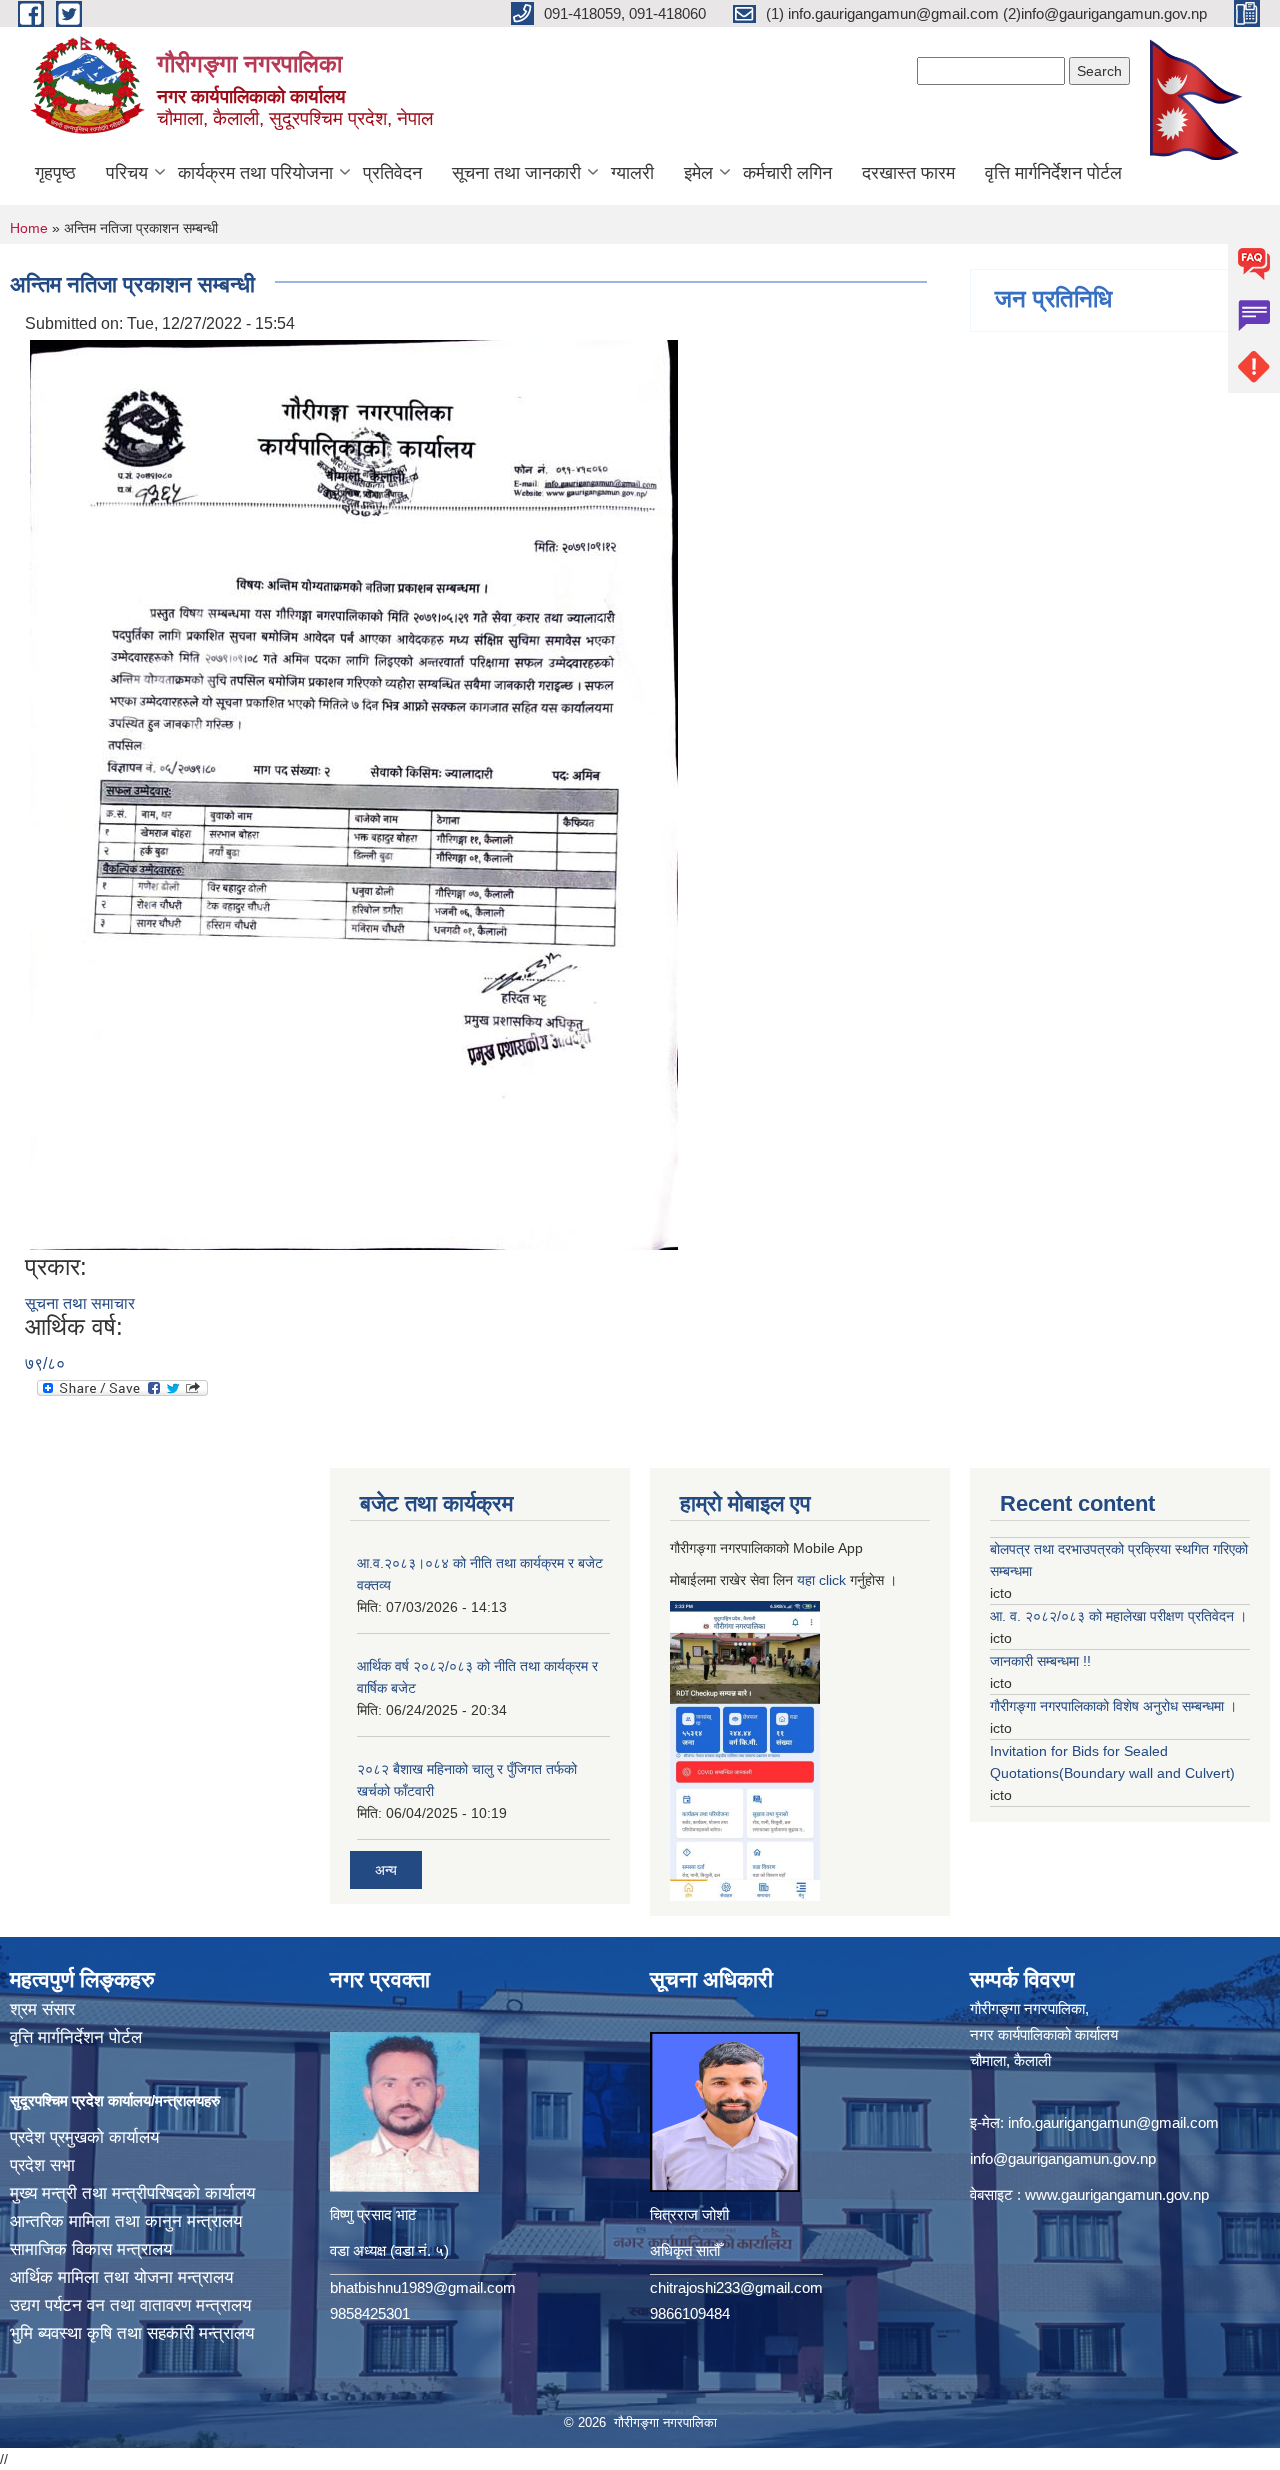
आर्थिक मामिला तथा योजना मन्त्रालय (121, 2277)
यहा (808, 1580)
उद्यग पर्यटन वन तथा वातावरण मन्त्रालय (130, 2305)
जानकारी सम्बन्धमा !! (1040, 1661)
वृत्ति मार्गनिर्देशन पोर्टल (1053, 173)
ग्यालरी (632, 173)
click (832, 1580)
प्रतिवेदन (392, 173)
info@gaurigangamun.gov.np (1063, 2158)
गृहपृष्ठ (55, 173)
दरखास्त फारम (908, 173)
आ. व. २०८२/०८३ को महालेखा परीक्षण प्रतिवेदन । (1118, 1616)
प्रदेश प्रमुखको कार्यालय (84, 2137)
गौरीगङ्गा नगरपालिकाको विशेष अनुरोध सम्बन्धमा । (1113, 1706)
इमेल (698, 173)
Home (29, 228)
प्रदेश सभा (42, 2165)
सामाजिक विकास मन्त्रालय (91, 2249)
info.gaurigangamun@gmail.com (1113, 2122)
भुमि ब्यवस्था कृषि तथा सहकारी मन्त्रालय (132, 2333)
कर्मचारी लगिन (787, 173)
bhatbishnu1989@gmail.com (423, 2287)
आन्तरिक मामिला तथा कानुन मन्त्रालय (126, 2221)
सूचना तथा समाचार (80, 1303)
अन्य (386, 1870)
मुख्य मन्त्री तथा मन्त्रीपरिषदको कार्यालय (132, 2193)
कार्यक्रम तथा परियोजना (255, 173)
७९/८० (45, 1363)
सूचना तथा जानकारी (516, 173)
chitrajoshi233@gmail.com (736, 2287)
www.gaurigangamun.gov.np (1117, 2194)
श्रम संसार (42, 2009)
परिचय (127, 173)
